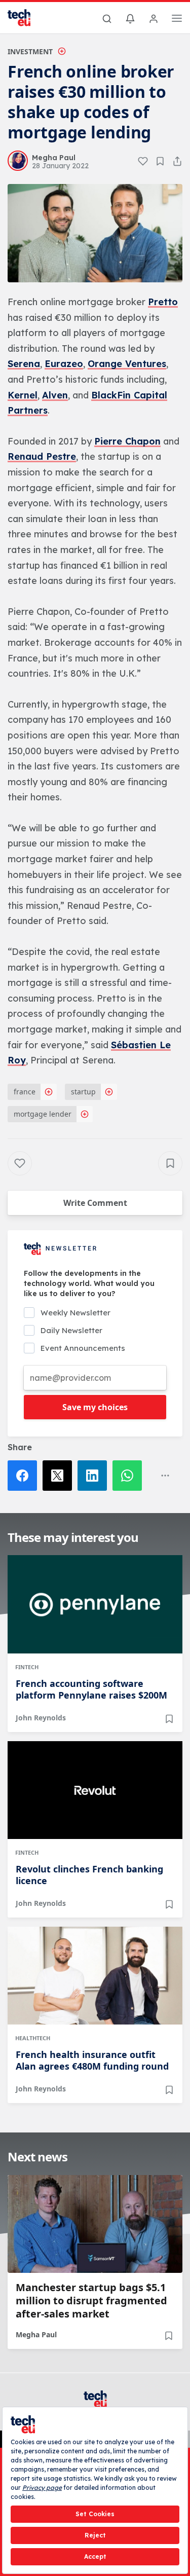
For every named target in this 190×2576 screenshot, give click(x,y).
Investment (30, 51)
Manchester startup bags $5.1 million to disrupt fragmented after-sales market (91, 2301)
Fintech (27, 1667)
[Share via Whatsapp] (130, 1476)
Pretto (163, 302)
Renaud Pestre (42, 456)
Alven (55, 395)
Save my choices (95, 1407)
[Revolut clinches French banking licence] (95, 1790)
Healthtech (33, 2038)
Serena (24, 364)
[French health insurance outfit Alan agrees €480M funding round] (95, 1976)
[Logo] (25, 18)
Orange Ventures (127, 364)
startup (83, 1092)
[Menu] (177, 20)
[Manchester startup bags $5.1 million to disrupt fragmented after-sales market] (95, 2224)
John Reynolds (41, 1718)
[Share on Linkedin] (95, 1476)
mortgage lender (43, 1114)
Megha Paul (36, 2334)
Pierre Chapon (127, 441)
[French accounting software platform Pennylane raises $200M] (95, 1604)
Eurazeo (64, 364)
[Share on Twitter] (60, 1476)
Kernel (23, 395)
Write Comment (95, 1203)
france (25, 1092)
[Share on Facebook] (25, 1476)
